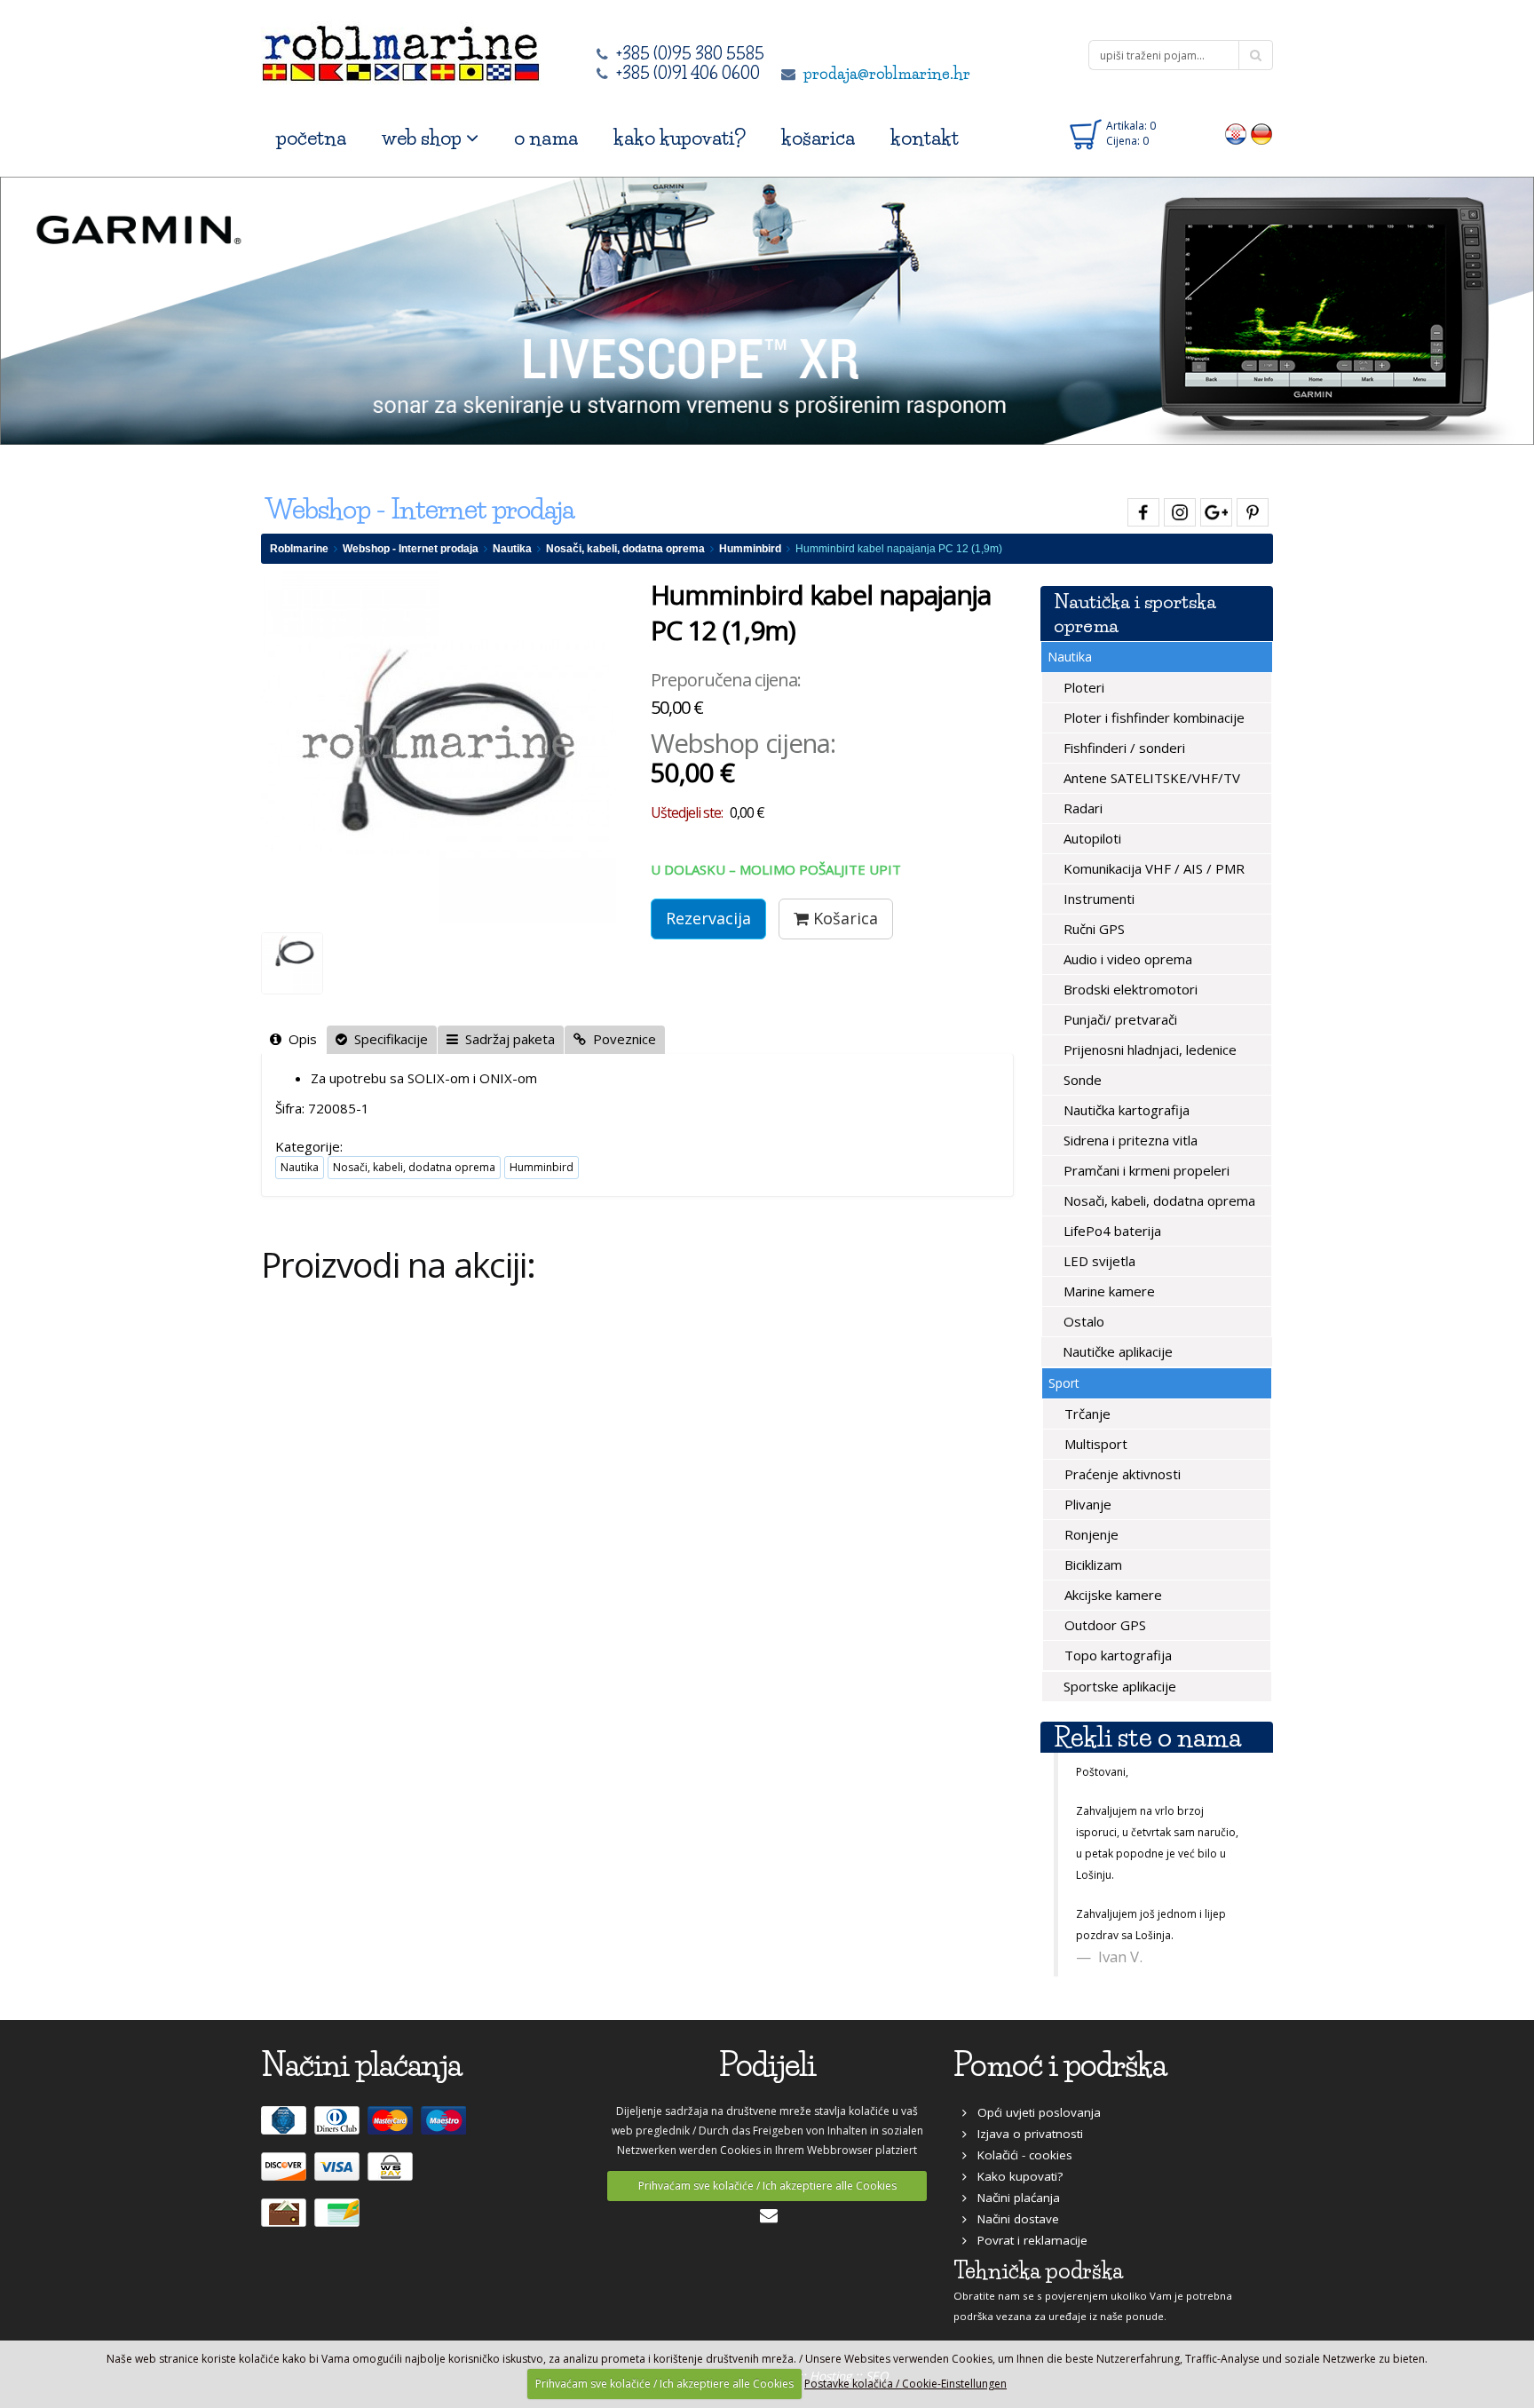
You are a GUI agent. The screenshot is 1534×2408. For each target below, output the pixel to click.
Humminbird (750, 549)
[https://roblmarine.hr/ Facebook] (1141, 509)
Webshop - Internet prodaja (411, 549)
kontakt (925, 138)
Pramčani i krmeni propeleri (1145, 1170)
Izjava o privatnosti (1025, 2134)
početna (311, 138)
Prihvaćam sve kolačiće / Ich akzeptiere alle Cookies (767, 2186)
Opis (299, 1039)
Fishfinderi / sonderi (1123, 748)
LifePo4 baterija (1111, 1231)
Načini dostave (1013, 2219)
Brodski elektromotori (1129, 989)
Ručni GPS (1092, 929)
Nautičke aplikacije (1116, 1351)
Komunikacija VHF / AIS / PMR (1152, 868)
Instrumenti (1097, 899)
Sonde (1081, 1080)
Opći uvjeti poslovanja (1034, 2112)
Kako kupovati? (1015, 2176)
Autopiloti (1091, 838)
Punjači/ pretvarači (1119, 1019)
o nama (546, 138)
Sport (1064, 1383)
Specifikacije (387, 1039)
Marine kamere (1107, 1291)
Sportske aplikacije (1118, 1686)
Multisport (1094, 1444)
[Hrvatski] (1236, 133)
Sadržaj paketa (506, 1039)
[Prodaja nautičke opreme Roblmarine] (401, 48)
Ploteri (1082, 687)
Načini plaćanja (1013, 2198)
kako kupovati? (680, 138)
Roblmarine (299, 549)
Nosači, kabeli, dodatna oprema (625, 549)
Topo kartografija (1116, 1655)
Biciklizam (1091, 1564)
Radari (1081, 808)
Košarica (843, 918)
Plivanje (1086, 1504)
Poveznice (621, 1039)
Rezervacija (708, 918)
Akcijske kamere (1111, 1595)
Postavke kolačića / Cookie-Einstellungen (905, 2384)
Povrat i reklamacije (1027, 2240)
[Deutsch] (1262, 133)
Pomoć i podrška (1060, 2065)
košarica (818, 138)
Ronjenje (1090, 1534)
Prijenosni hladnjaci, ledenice (1148, 1050)
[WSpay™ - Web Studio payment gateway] (392, 2174)
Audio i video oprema (1126, 959)
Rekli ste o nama (1147, 1737)
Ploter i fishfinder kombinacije (1152, 717)
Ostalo (1082, 1321)
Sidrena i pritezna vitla (1129, 1140)
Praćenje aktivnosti (1121, 1474)
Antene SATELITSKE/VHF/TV (1150, 778)
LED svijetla (1098, 1261)
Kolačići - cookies (1020, 2155)
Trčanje (1086, 1414)
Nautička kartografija (1125, 1110)
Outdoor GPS (1103, 1625)
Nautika (512, 549)
